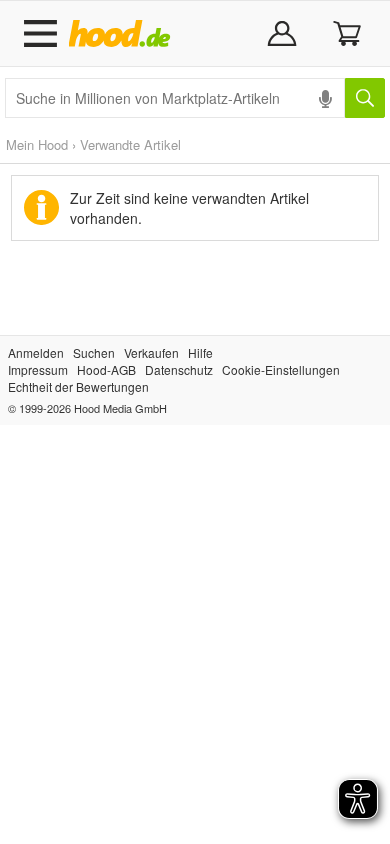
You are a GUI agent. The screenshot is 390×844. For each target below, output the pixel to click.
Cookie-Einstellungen (281, 369)
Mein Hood (37, 144)
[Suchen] (365, 98)
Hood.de (123, 34)
